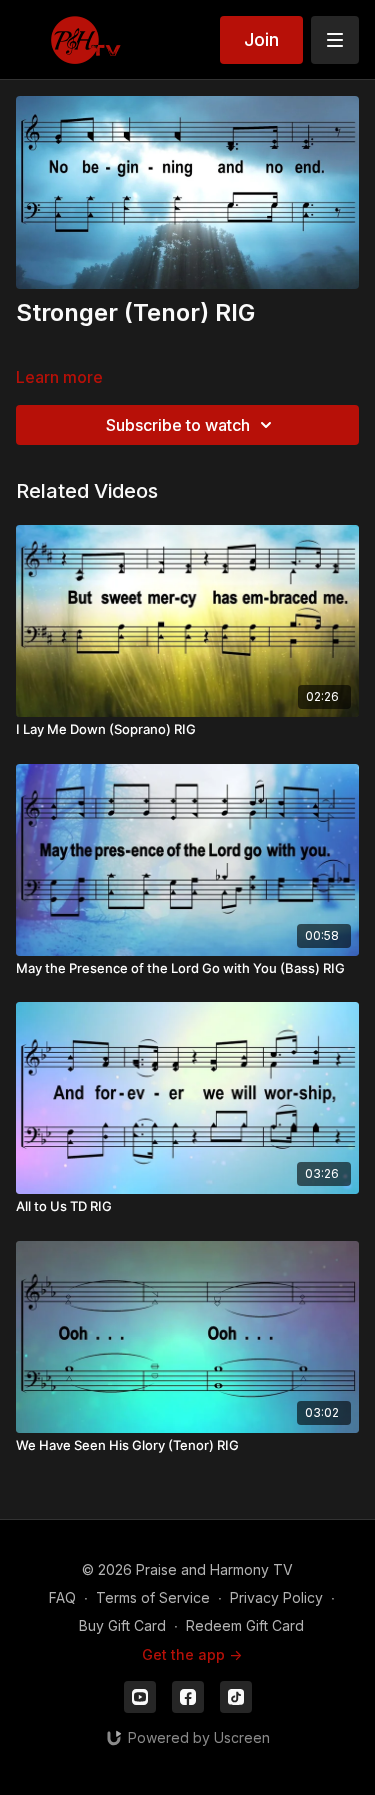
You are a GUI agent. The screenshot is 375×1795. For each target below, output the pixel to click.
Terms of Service (153, 1597)
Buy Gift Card (122, 1625)
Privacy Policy (276, 1597)
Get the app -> (192, 1654)
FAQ (62, 1597)
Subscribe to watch (178, 425)
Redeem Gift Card (245, 1625)
